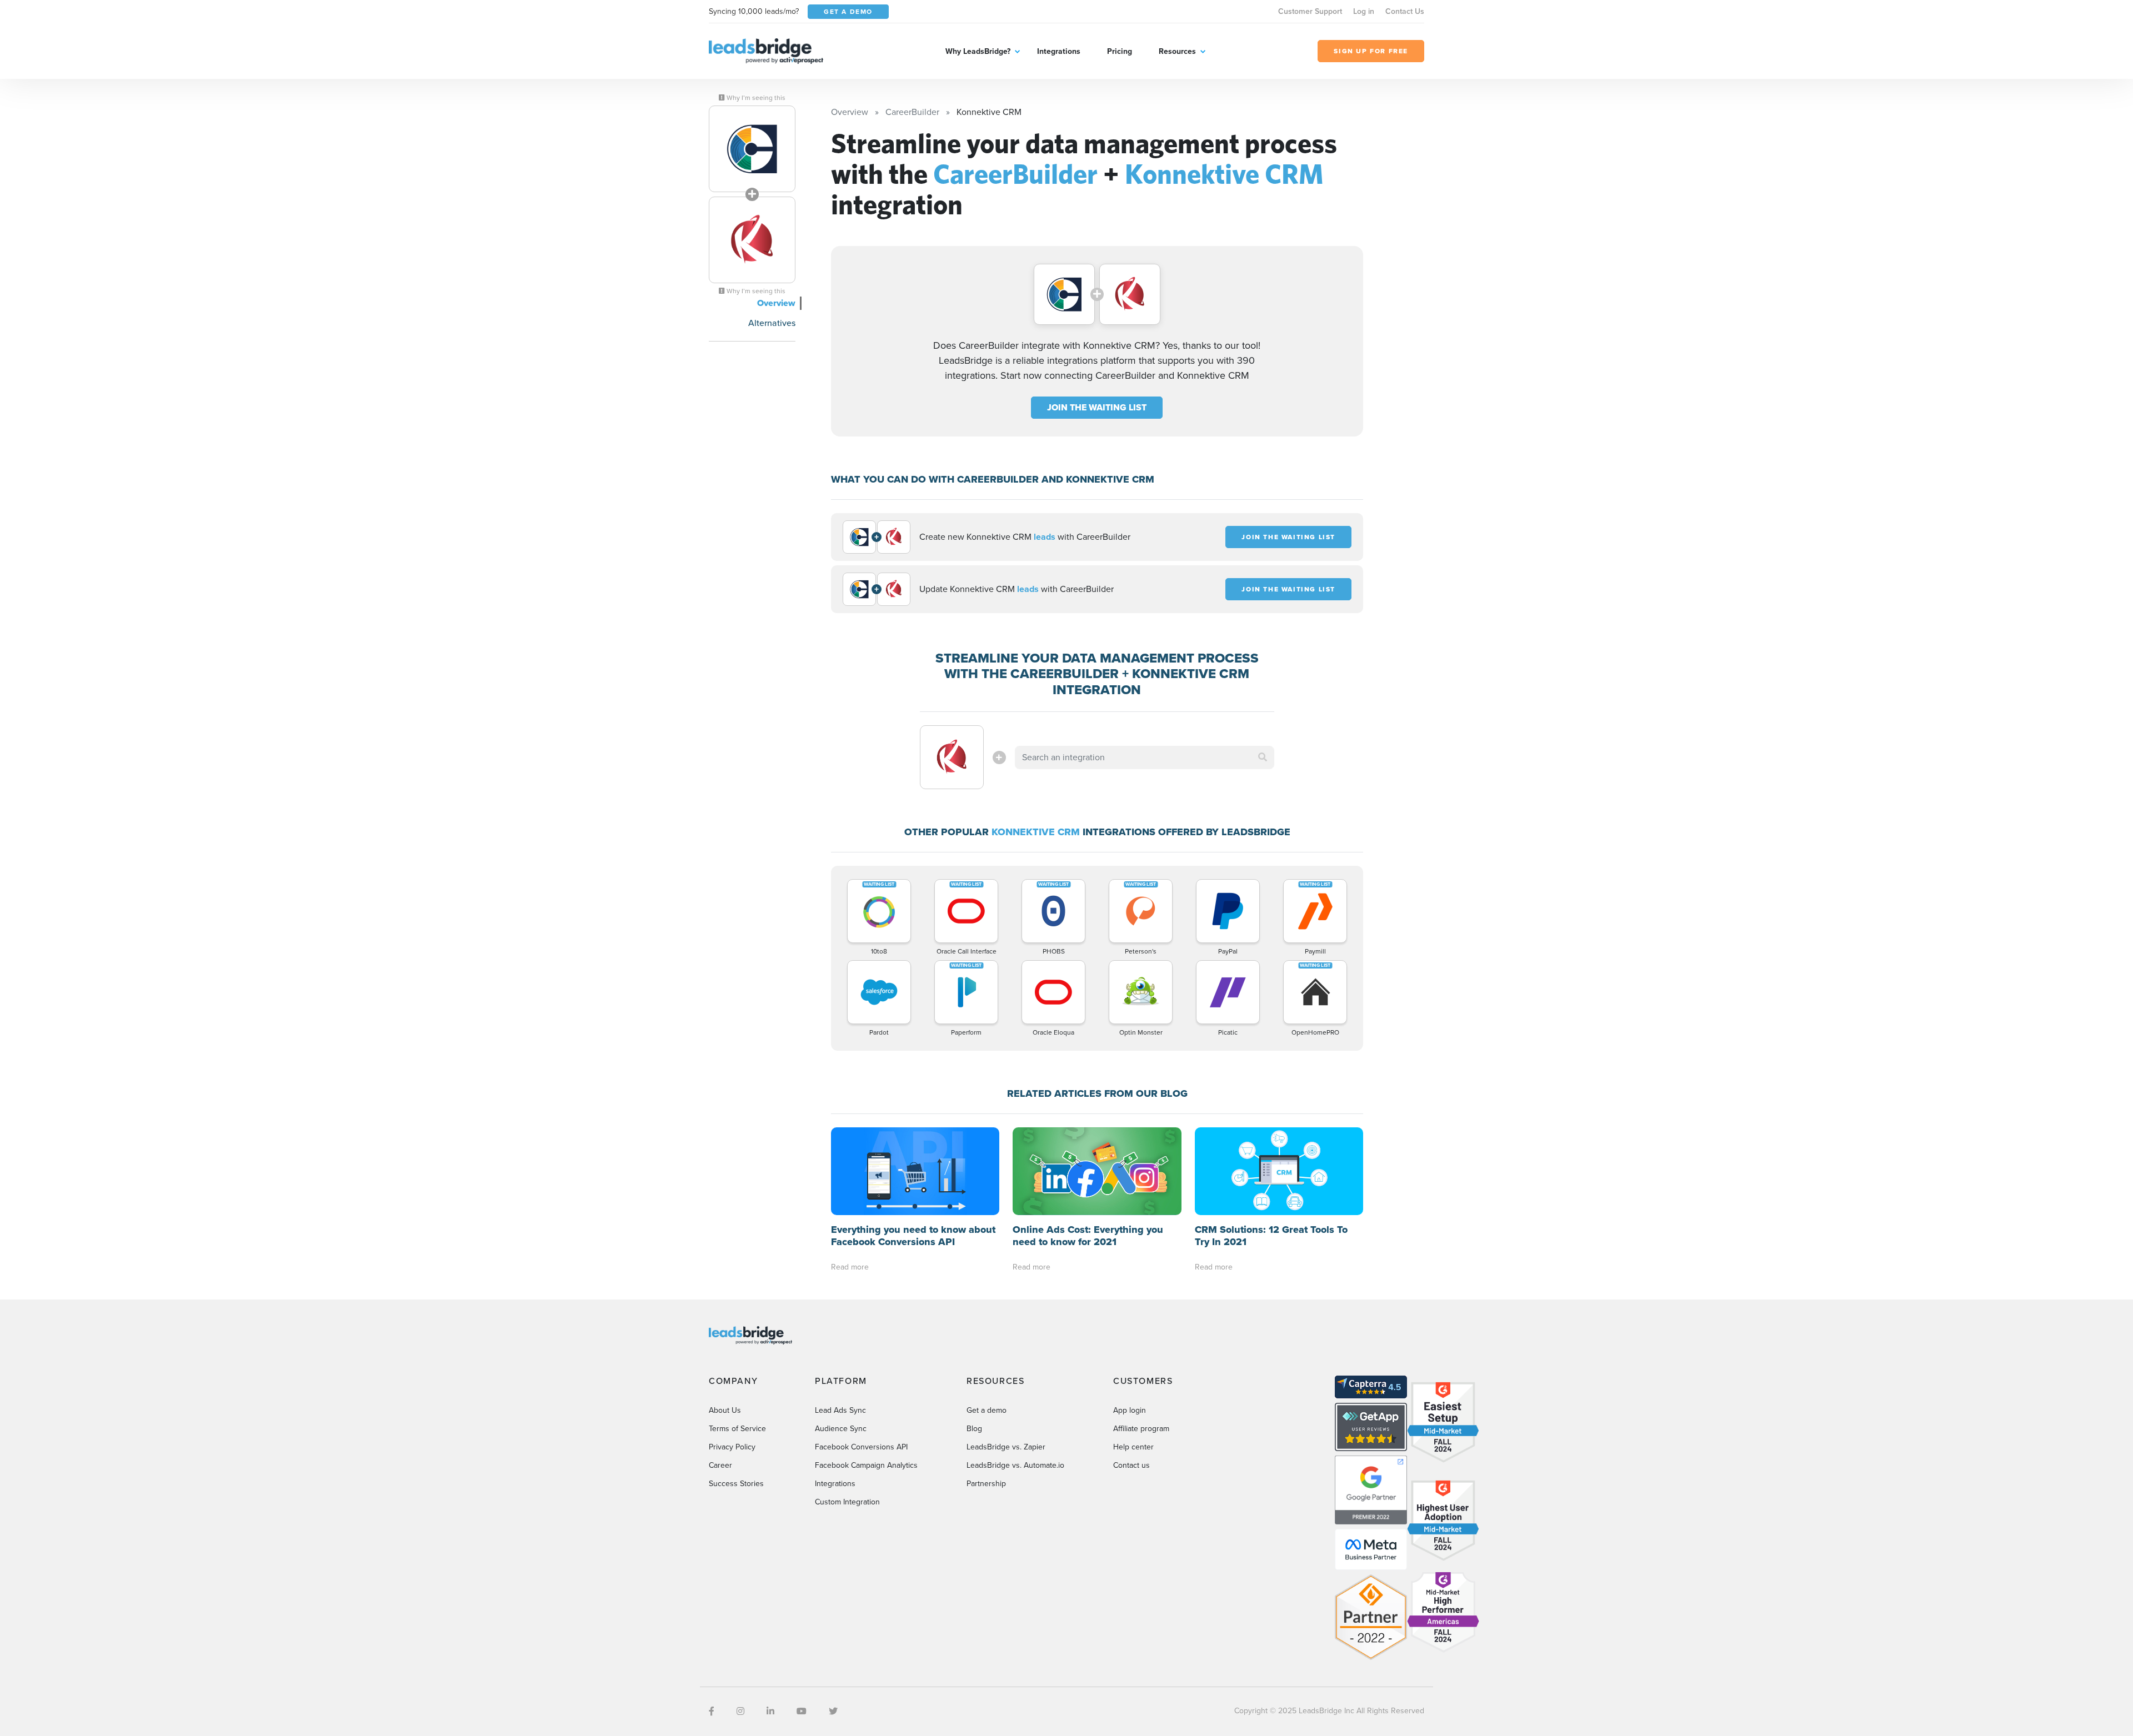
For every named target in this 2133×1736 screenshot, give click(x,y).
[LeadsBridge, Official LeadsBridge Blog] (766, 50)
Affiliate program (1141, 1429)
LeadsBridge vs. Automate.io (1015, 1465)
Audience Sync (841, 1429)
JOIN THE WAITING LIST (1097, 407)
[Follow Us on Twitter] (833, 1711)
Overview (776, 303)
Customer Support (1310, 11)
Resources (1177, 51)
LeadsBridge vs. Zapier (1006, 1447)
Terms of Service (737, 1429)
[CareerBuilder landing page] (752, 149)
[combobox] (1145, 757)
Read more (850, 1267)
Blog (974, 1429)
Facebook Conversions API (861, 1447)
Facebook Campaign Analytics (866, 1465)
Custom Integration (847, 1502)
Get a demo (987, 1410)
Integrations (1059, 51)
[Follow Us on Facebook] (712, 1711)
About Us (725, 1410)
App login (1130, 1410)
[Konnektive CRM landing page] (752, 240)
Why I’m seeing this (755, 98)
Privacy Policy (732, 1447)
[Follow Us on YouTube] (802, 1711)
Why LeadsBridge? (978, 51)
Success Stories (736, 1484)
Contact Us (1405, 11)
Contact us (1131, 1465)
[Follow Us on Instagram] (740, 1711)
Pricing (1120, 51)
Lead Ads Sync (840, 1410)
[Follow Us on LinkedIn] (770, 1711)
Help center (1133, 1447)
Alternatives (772, 323)
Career (720, 1465)
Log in (1364, 11)
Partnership (986, 1484)
